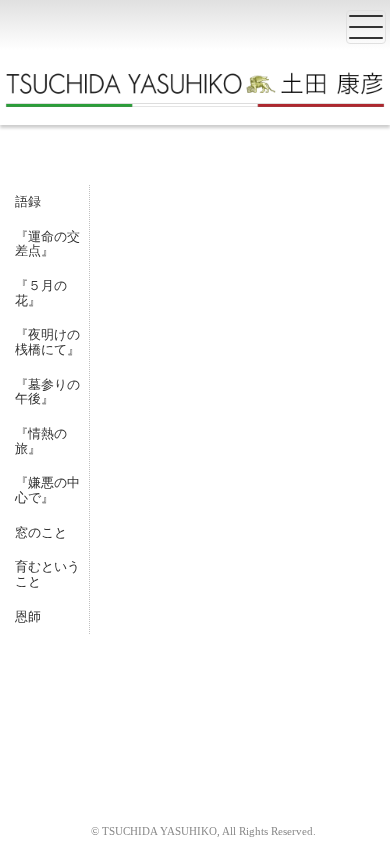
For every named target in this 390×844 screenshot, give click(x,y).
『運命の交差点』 (47, 244)
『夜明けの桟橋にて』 (47, 342)
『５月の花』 (41, 293)
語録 (28, 201)
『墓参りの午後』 (47, 392)
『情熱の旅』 (41, 441)
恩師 (28, 616)
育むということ (47, 574)
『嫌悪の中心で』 (47, 490)
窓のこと (41, 532)
